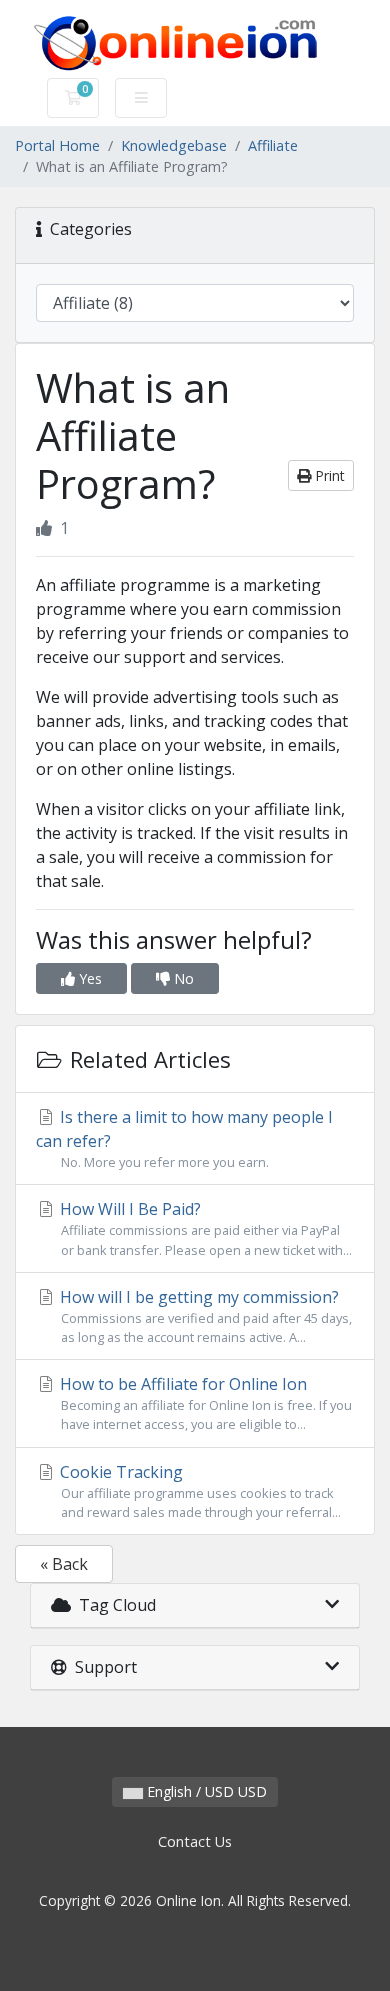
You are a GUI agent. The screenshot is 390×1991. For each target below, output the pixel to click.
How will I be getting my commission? (204, 1316)
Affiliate (273, 145)
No (182, 978)
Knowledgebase (174, 145)
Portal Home (57, 145)
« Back (64, 1564)
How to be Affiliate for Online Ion (204, 1403)
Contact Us (195, 1841)
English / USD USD (205, 1791)
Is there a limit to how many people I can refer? (184, 1138)
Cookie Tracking (198, 1491)
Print (328, 475)
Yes (88, 978)
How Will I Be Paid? (204, 1228)
